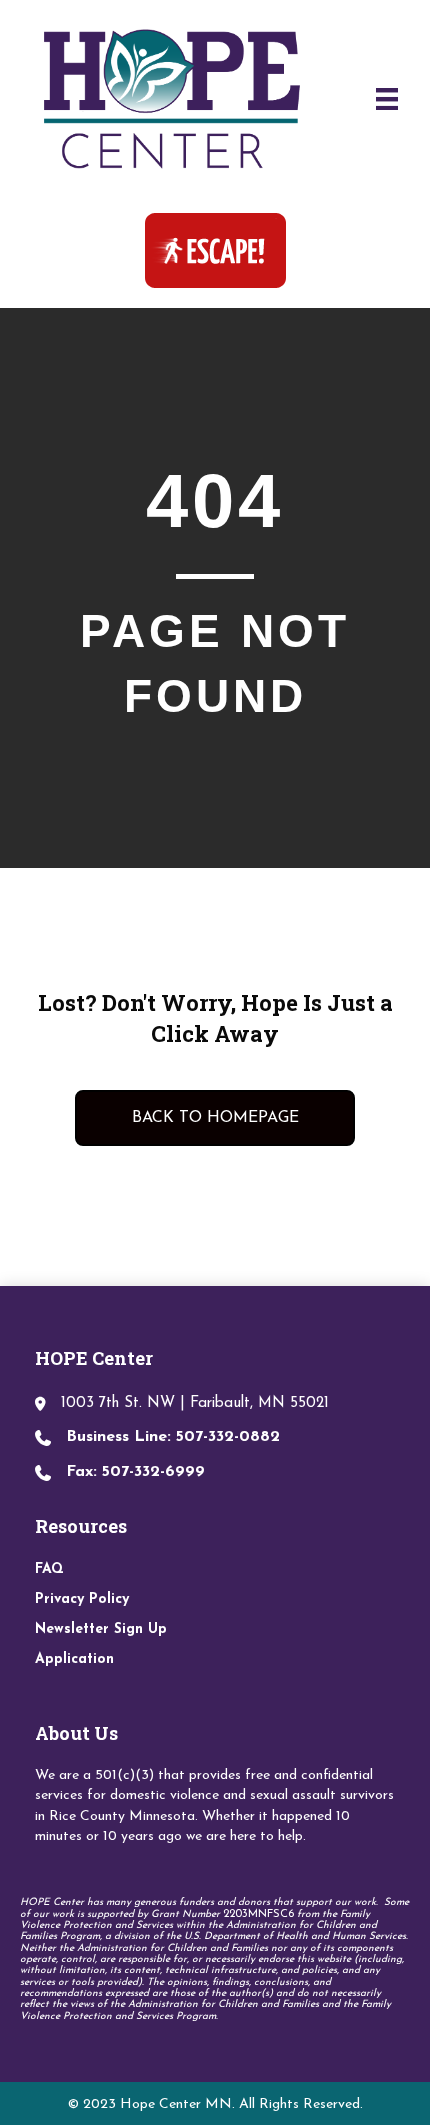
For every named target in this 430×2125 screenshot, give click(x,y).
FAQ (49, 1569)
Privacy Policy (82, 1599)
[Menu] (387, 99)
